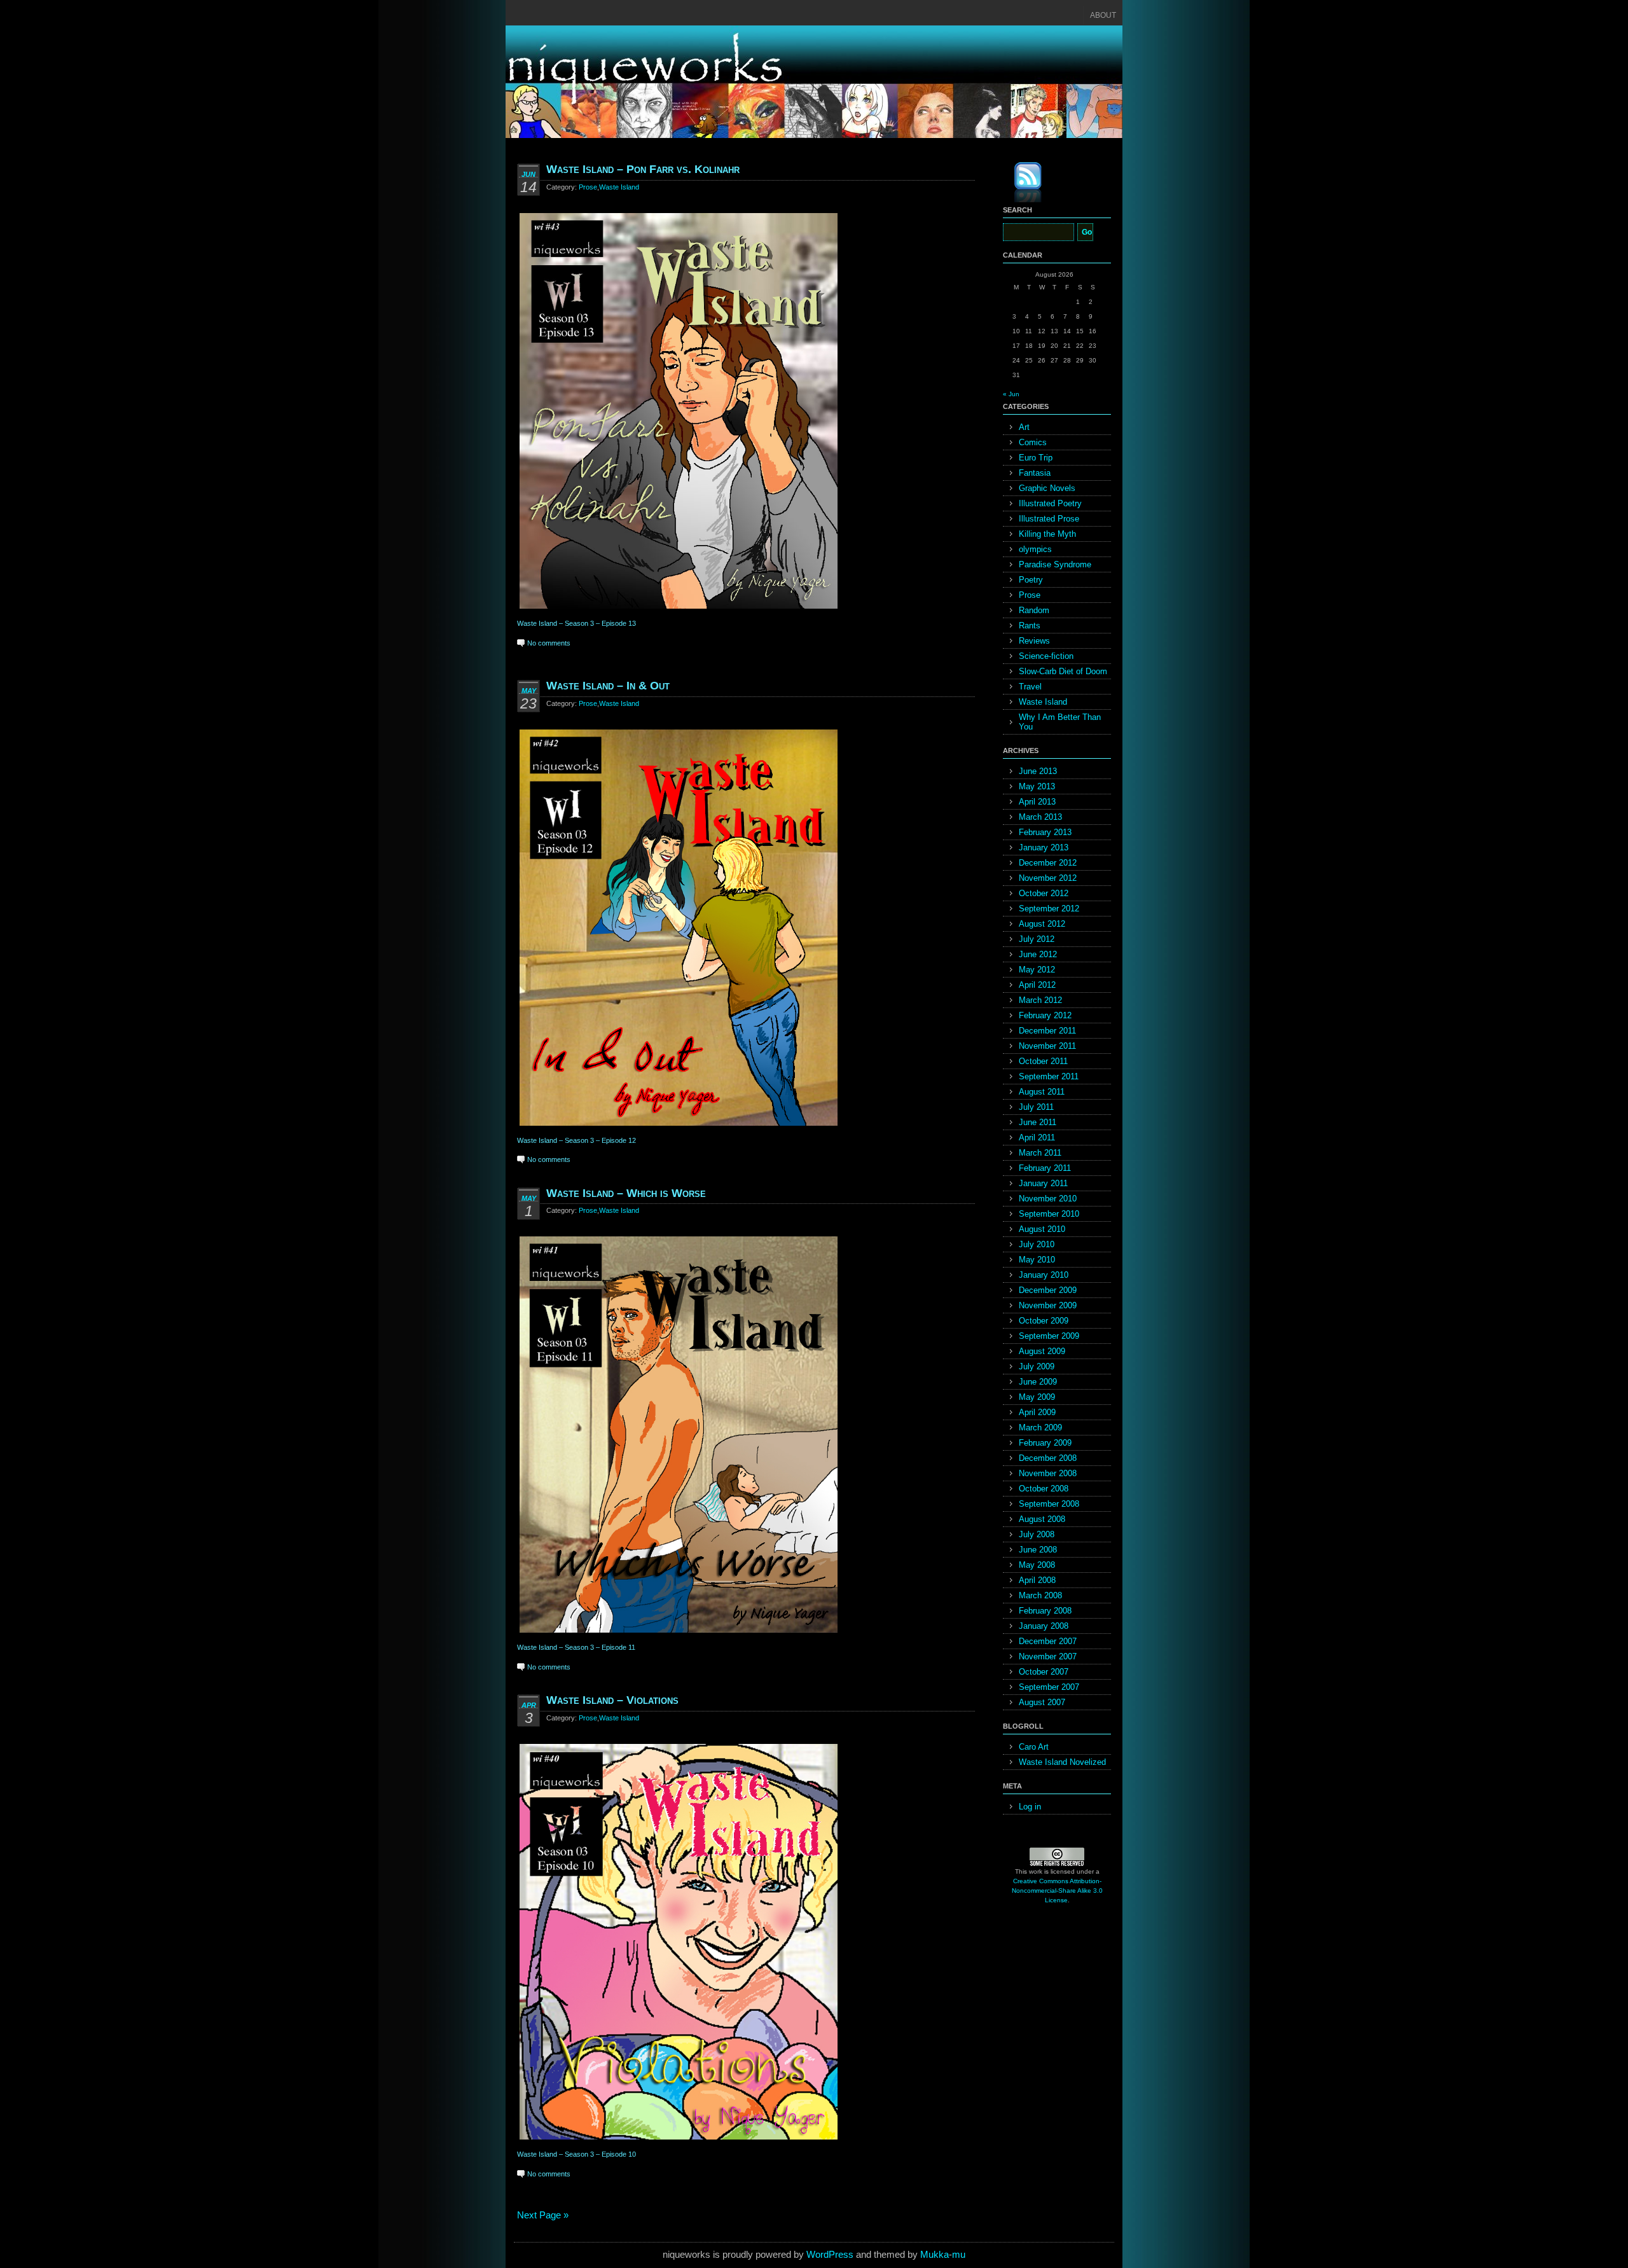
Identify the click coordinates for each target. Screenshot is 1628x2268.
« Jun (1011, 394)
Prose (588, 187)
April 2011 (1037, 1137)
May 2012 (1037, 970)
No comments (549, 643)
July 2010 (1037, 1244)
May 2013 (1037, 786)
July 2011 (1036, 1107)
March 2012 (1040, 1000)
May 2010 (1037, 1260)
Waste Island (619, 187)
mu (959, 2254)
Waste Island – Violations (612, 1700)
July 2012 (1037, 939)
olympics (1035, 549)
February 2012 (1045, 1015)
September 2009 (1049, 1336)
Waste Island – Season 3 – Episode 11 (576, 1647)
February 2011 (1045, 1168)
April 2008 (1037, 1580)
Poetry (1031, 580)
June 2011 (1038, 1122)
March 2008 (1040, 1595)
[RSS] (1019, 184)
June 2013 (1038, 771)
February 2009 (1045, 1443)
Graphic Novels (1047, 488)
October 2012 (1044, 893)
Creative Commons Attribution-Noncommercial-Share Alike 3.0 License (1057, 1891)
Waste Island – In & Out (608, 686)
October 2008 (1044, 1489)
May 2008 (1037, 1565)
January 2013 (1044, 847)
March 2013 (1040, 817)
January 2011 (1043, 1183)
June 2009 (1038, 1382)
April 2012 (1037, 985)
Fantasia (1035, 473)
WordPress (830, 2254)
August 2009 (1042, 1351)
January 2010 (1044, 1275)
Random (1034, 610)
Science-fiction (1046, 656)
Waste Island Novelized (1062, 1762)
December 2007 (1048, 1641)
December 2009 (1048, 1290)
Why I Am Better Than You (1060, 722)
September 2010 (1049, 1214)
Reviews (1034, 641)
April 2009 (1037, 1412)
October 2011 (1043, 1061)
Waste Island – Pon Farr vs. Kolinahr (643, 169)
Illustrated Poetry (1050, 503)
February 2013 (1045, 832)
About (1103, 15)
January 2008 (1044, 1626)
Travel (1030, 687)
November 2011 (1047, 1046)
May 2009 (1037, 1397)
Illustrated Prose (1049, 519)
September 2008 (1049, 1504)
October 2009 (1044, 1321)
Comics (1033, 442)
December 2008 (1048, 1458)
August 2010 (1042, 1229)
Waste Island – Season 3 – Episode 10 (576, 2154)
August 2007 (1042, 1702)
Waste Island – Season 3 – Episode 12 (576, 1140)
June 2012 (1038, 954)
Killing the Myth (1047, 534)
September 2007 (1049, 1687)
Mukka (935, 2254)
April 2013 (1037, 802)
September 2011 (1049, 1076)
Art (1024, 427)
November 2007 (1048, 1656)
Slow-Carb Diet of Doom (1063, 671)
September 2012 (1049, 909)
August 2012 (1042, 924)
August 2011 (1042, 1092)
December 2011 (1047, 1031)
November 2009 (1048, 1305)
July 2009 (1037, 1366)
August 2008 (1042, 1519)
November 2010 (1048, 1199)
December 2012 (1048, 863)
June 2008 (1038, 1550)
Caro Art (1034, 1747)
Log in (1030, 1807)
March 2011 (1040, 1153)
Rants (1030, 626)
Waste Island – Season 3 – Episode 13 (576, 623)
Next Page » (543, 2215)
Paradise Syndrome (1055, 564)
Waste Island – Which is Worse (626, 1193)
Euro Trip (1036, 458)
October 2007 (1044, 1672)
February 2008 (1045, 1611)
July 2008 (1037, 1534)
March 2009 (1040, 1428)
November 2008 (1048, 1473)
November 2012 (1048, 878)
